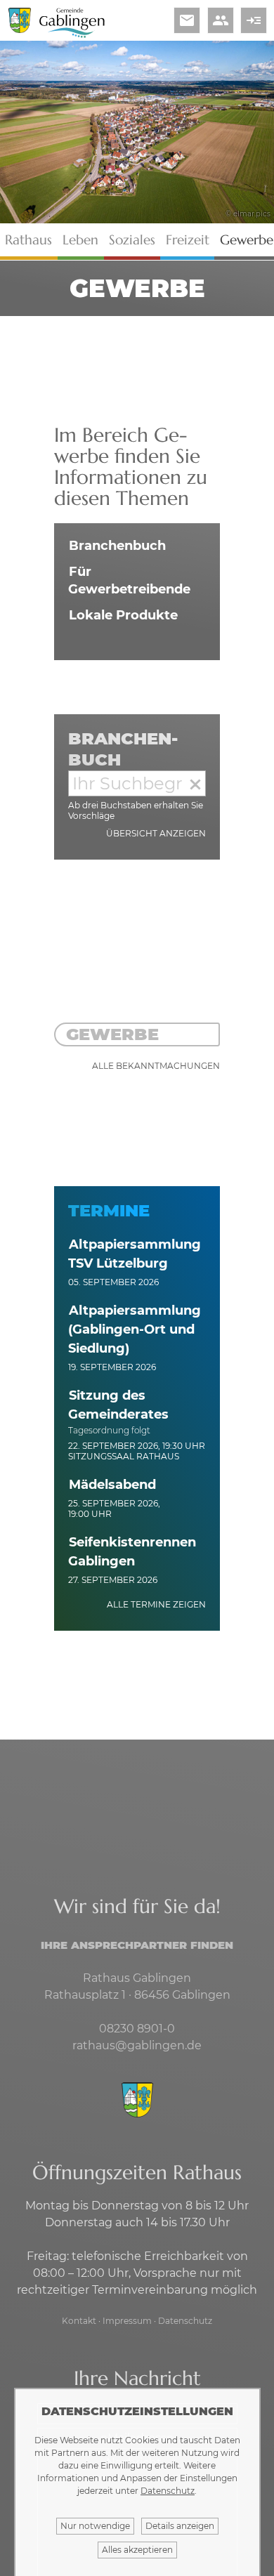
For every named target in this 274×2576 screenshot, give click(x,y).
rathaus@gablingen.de (137, 2045)
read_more (254, 20)
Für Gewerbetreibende (129, 580)
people (221, 20)
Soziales (132, 240)
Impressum (127, 2321)
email (187, 20)
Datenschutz (185, 2321)
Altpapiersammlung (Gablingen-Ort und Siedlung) (135, 1329)
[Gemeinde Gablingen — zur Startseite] (72, 35)
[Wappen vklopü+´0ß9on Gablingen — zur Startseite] (20, 29)
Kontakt (79, 2321)
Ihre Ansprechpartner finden (137, 1945)
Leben (80, 240)
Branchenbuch (117, 546)
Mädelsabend (112, 1485)
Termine (109, 1210)
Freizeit (188, 240)
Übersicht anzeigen (156, 833)
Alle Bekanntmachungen (156, 1066)
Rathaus (28, 240)
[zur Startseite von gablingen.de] (137, 2101)
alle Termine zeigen (156, 1604)
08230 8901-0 (137, 2029)
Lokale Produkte (123, 615)
